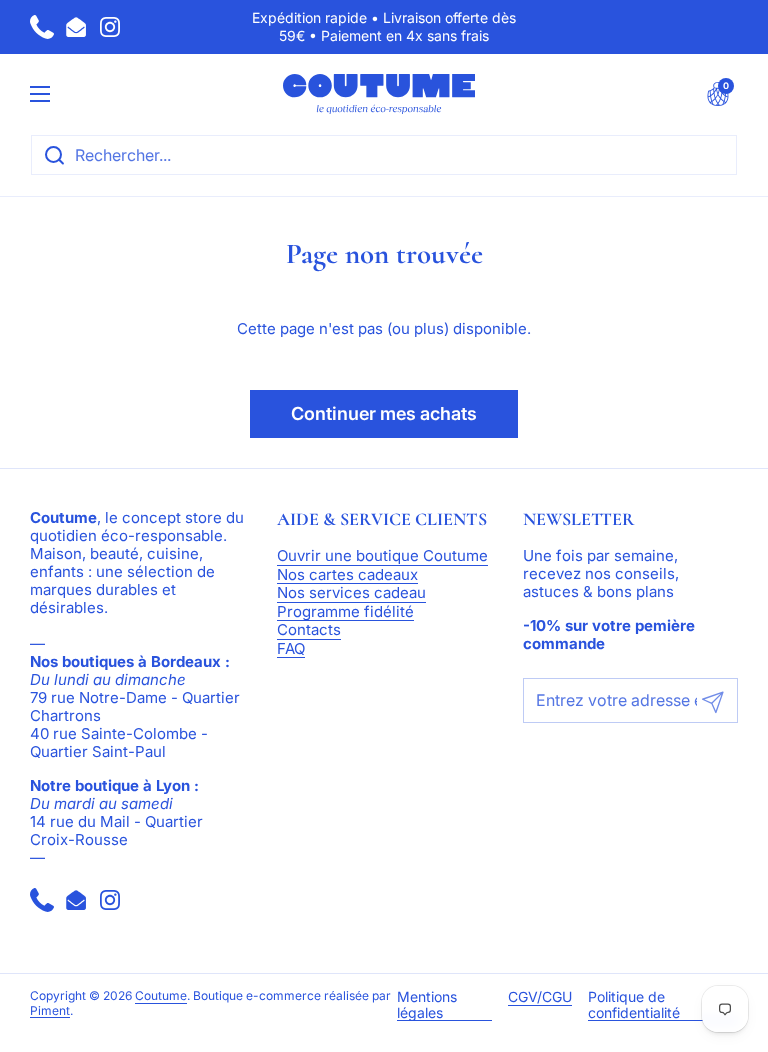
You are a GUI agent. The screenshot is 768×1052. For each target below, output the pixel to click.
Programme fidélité (345, 612)
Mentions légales (427, 1004)
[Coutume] (379, 94)
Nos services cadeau (351, 593)
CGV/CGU (540, 997)
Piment (50, 1011)
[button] (718, 94)
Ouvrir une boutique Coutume (382, 556)
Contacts (309, 630)
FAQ (291, 649)
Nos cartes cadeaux (347, 575)
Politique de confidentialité (634, 1004)
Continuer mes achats (384, 413)
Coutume (161, 996)
